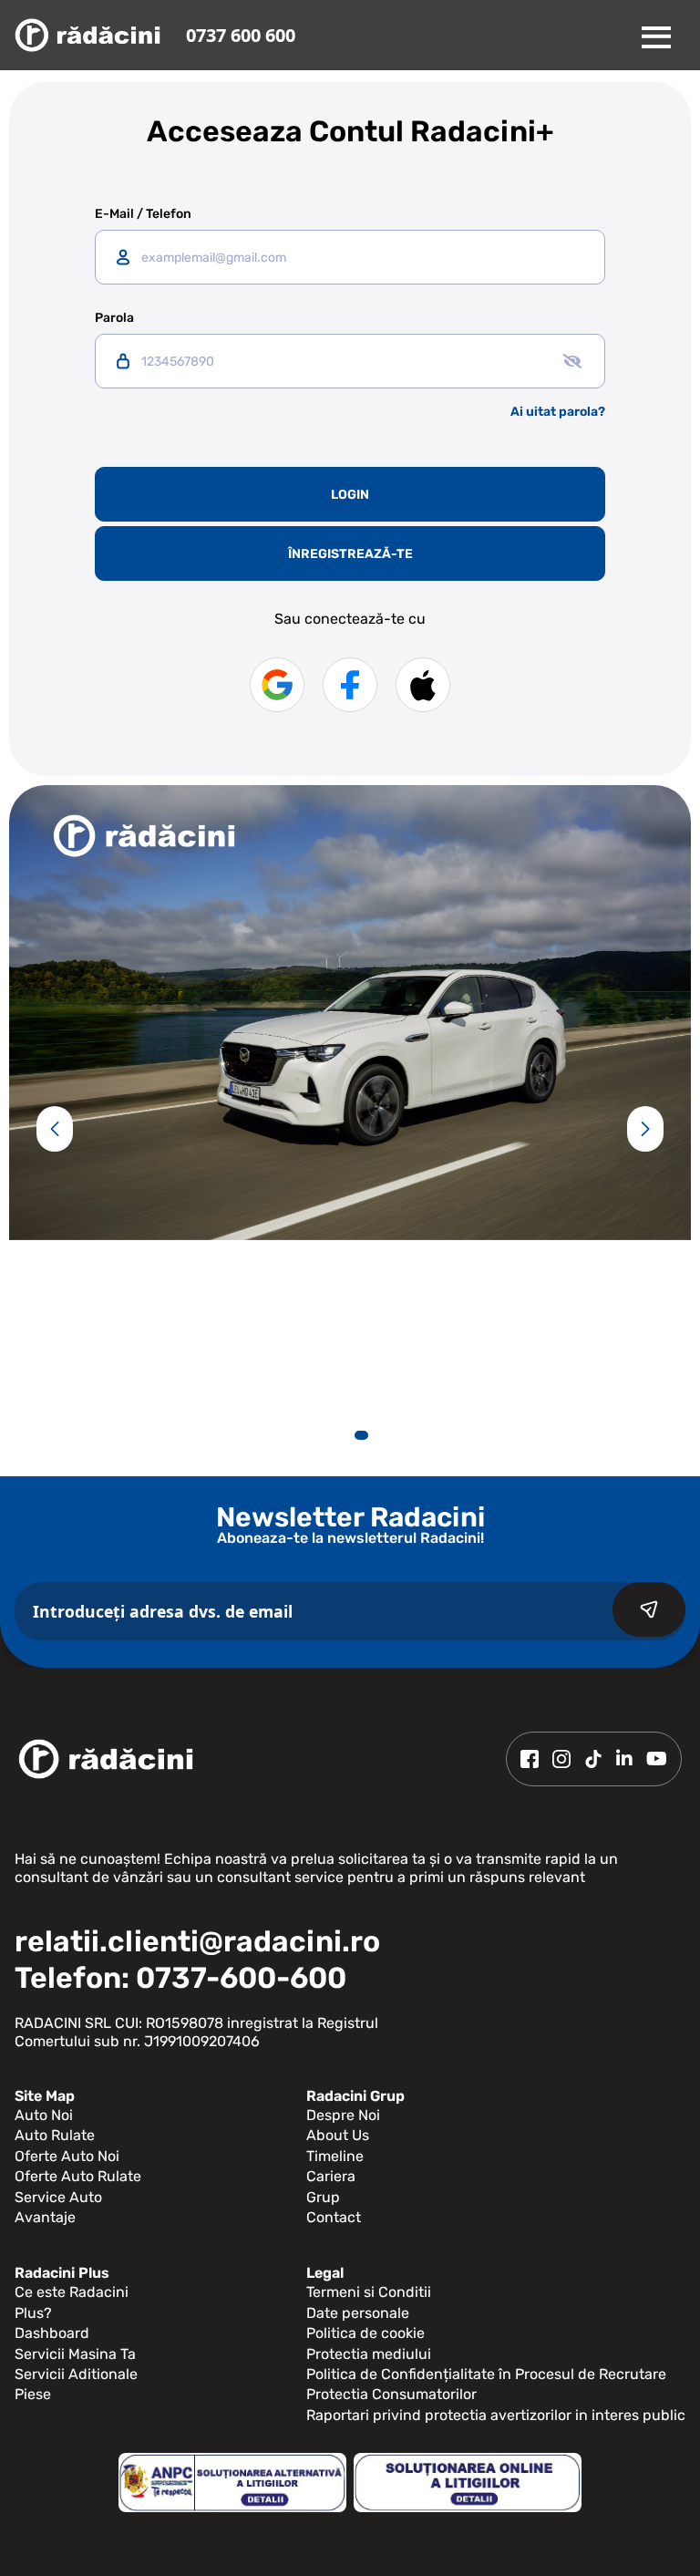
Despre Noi (343, 2115)
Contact (334, 2217)
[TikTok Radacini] (593, 1759)
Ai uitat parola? (558, 412)
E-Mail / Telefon (143, 214)
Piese (33, 2394)
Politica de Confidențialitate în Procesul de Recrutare (486, 2374)
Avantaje (45, 2217)
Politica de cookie (365, 2333)
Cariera (331, 2176)
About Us (338, 2135)
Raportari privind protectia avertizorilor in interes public (496, 2415)
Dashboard (52, 2333)
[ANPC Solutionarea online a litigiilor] (468, 2483)
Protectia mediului (369, 2354)
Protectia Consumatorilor (391, 2394)
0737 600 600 (241, 35)
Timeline (335, 2156)
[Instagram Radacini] (561, 1759)
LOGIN (350, 495)
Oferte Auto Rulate (78, 2176)
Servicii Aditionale (76, 2374)
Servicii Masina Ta (75, 2354)
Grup (323, 2197)
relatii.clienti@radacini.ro (197, 1941)
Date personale (358, 2313)
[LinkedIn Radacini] (624, 1759)
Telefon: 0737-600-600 (180, 1978)
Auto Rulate (55, 2135)
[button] (55, 1129)
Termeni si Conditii (369, 2292)
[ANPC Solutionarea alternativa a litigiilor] (232, 2483)
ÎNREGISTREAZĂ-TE (350, 554)
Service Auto (58, 2197)
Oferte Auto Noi (67, 2156)
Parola (114, 318)
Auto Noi (44, 2115)
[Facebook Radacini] (530, 1759)
